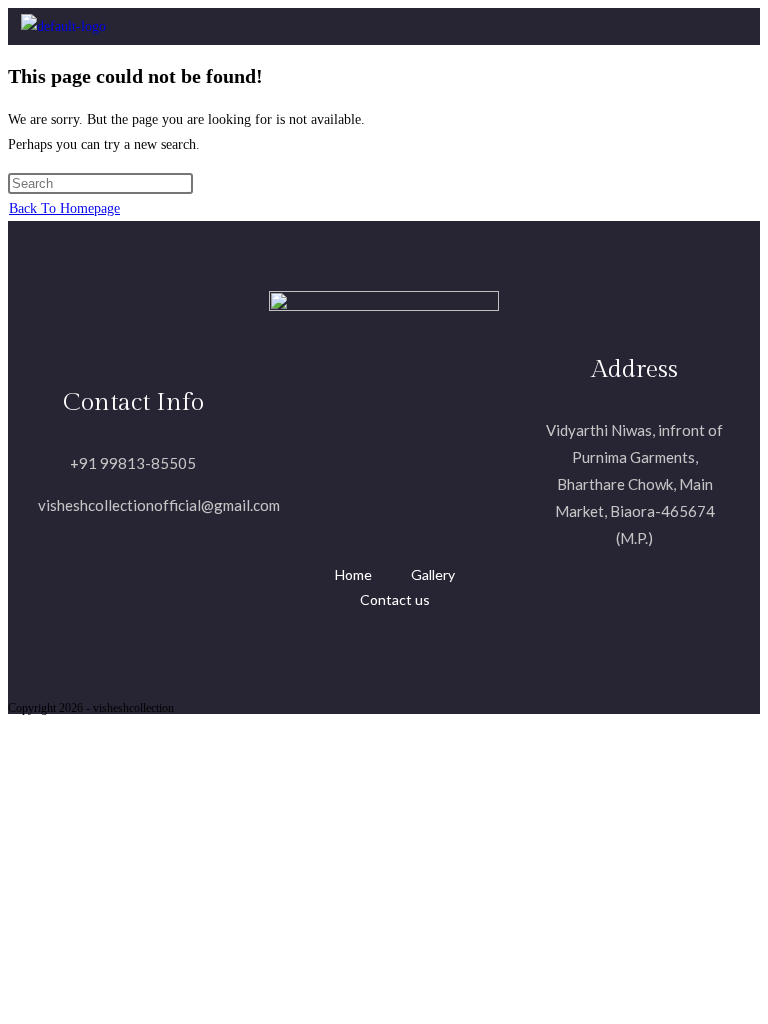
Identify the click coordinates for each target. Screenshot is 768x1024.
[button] (439, 26)
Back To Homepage (64, 208)
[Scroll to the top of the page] (13, 726)
